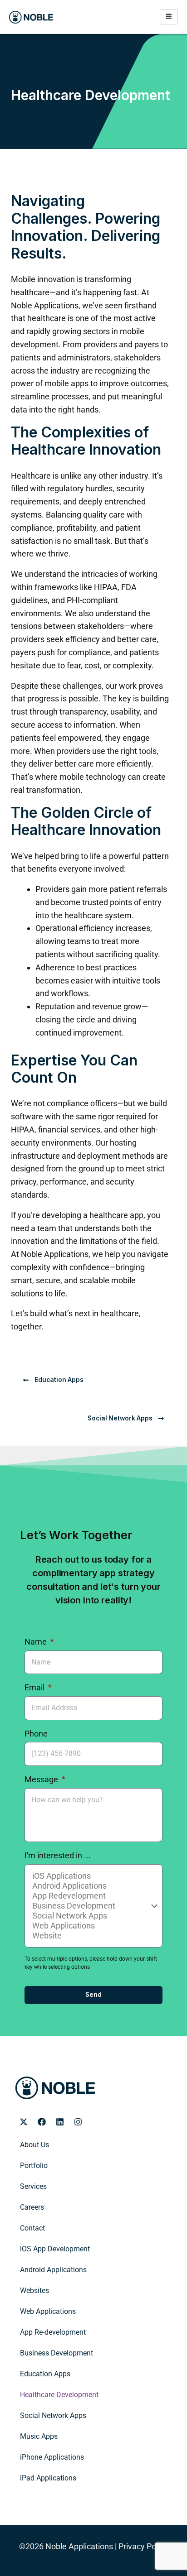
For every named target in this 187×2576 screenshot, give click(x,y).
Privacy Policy (143, 2546)
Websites (34, 2291)
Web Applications (48, 2311)
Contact (32, 2228)
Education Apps (45, 2374)
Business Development (57, 2353)
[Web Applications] (92, 1926)
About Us (34, 2145)
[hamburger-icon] (169, 17)
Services (33, 2186)
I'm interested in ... (58, 1855)
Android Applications (53, 2270)
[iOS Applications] (92, 1876)
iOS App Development (55, 2249)
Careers (32, 2207)
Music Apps (39, 2436)
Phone (36, 1734)
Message (42, 1779)
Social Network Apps (53, 2415)
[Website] (92, 1936)
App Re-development (53, 2332)
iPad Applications (48, 2478)
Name (37, 1642)
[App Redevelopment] (92, 1896)
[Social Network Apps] (92, 1916)
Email (35, 1687)
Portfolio (34, 2166)
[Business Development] (92, 1906)
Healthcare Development (59, 2395)
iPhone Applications (52, 2457)
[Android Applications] (92, 1886)
